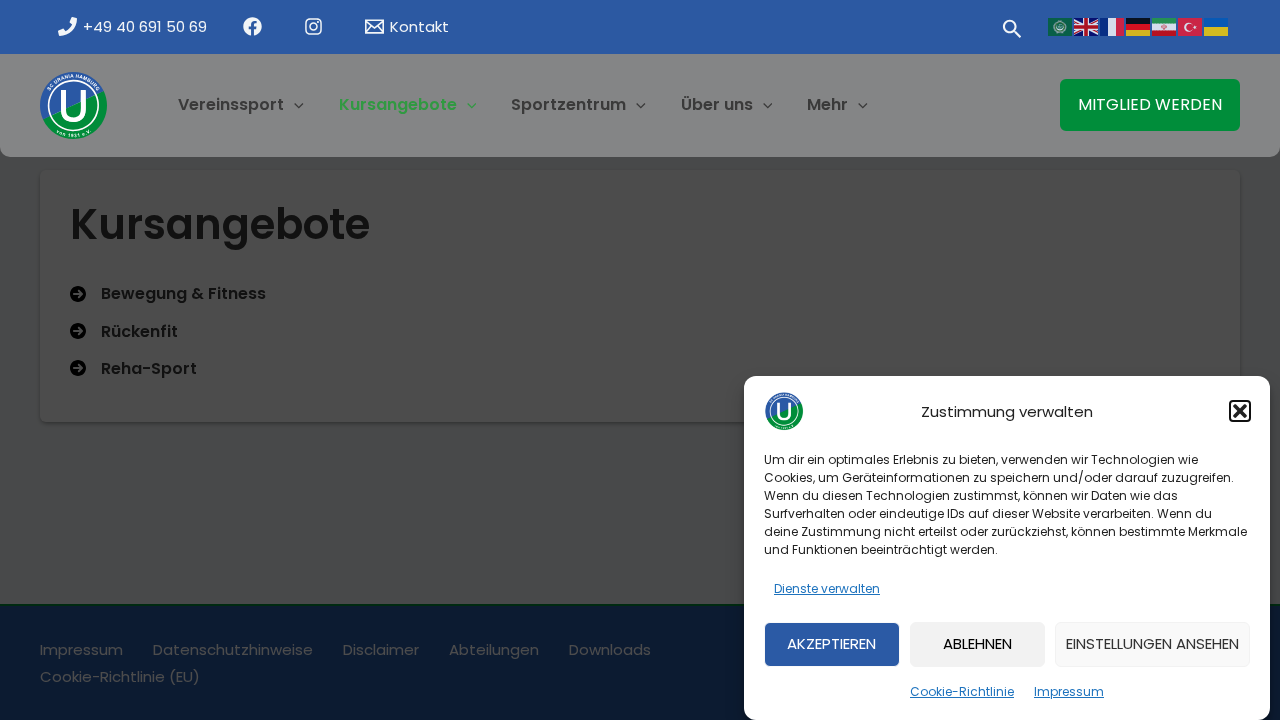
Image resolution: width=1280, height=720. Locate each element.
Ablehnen (977, 643)
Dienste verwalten (827, 588)
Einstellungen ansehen (1152, 643)
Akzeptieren (831, 643)
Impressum (1069, 691)
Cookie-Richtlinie (962, 691)
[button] (1240, 411)
